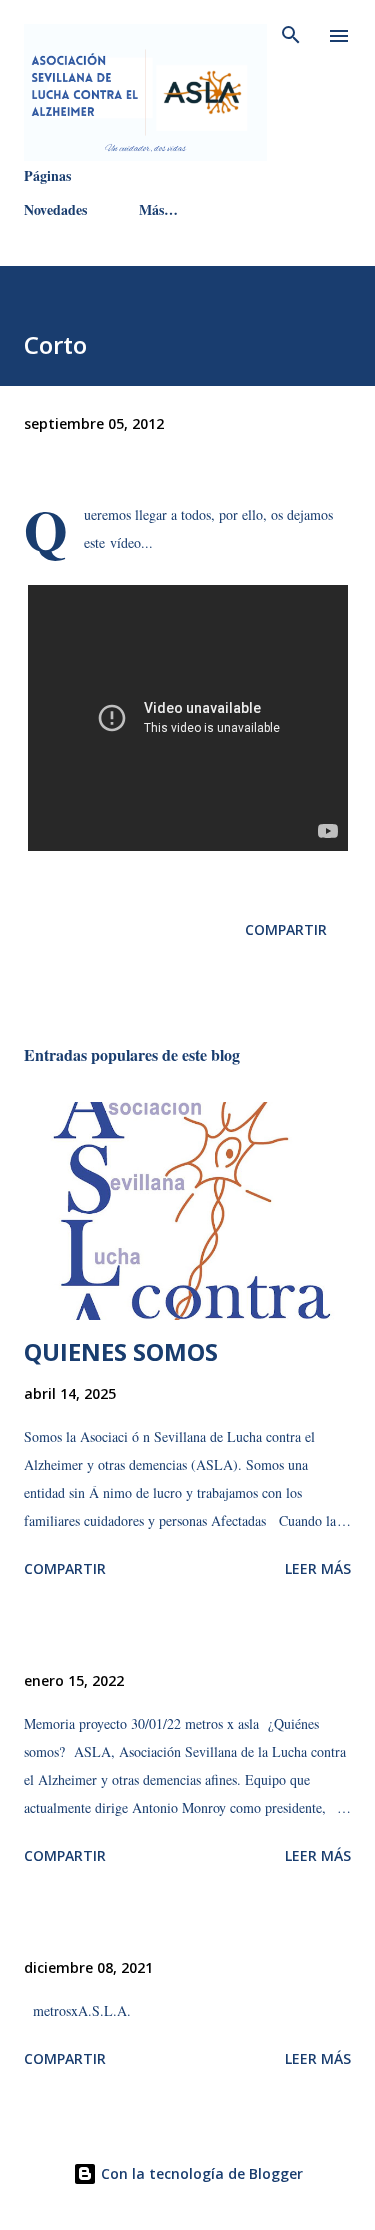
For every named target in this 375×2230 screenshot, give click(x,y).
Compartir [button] (286, 929)
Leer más (318, 1568)
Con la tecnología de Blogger (200, 2173)
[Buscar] (291, 36)
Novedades (55, 209)
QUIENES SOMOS (121, 1351)
